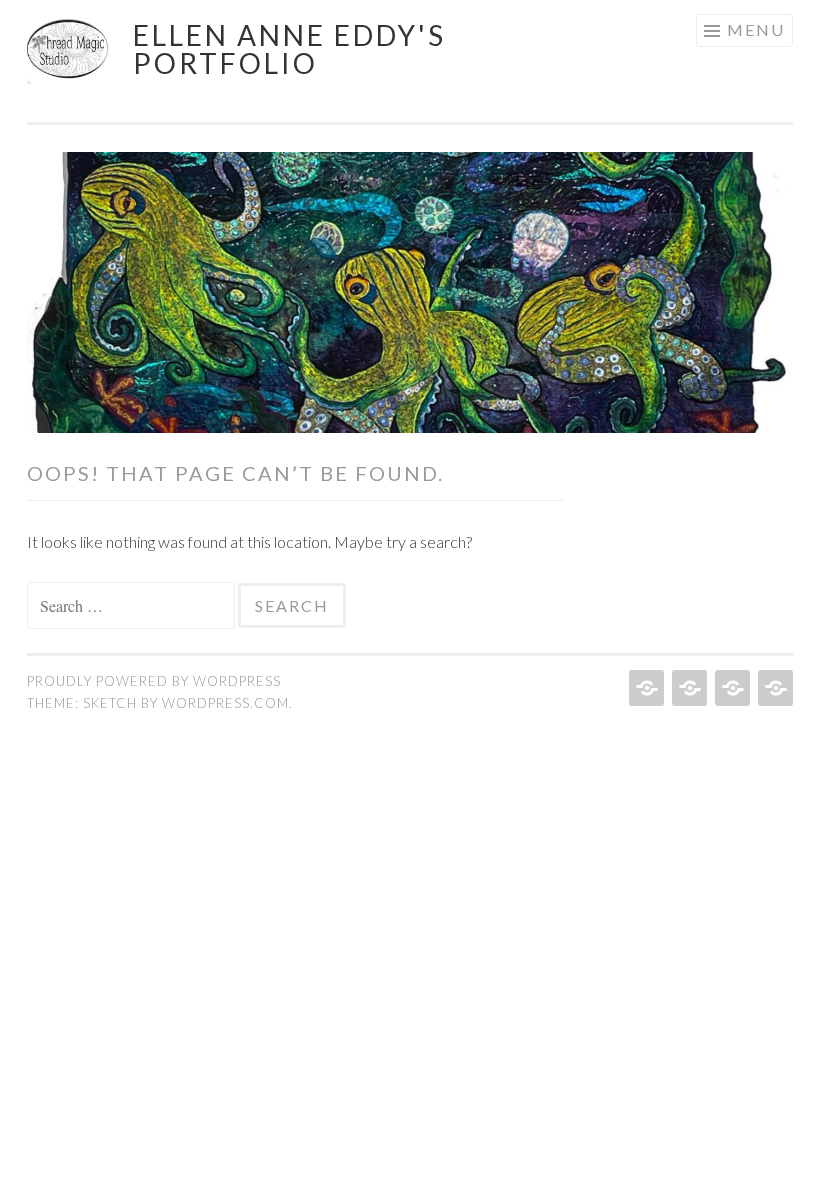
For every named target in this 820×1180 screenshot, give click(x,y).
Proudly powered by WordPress (154, 681)
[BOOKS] (773, 688)
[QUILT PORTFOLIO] (687, 688)
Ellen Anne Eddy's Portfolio (289, 49)
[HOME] (644, 688)
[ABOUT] (730, 688)
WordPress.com (225, 703)
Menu (756, 29)
